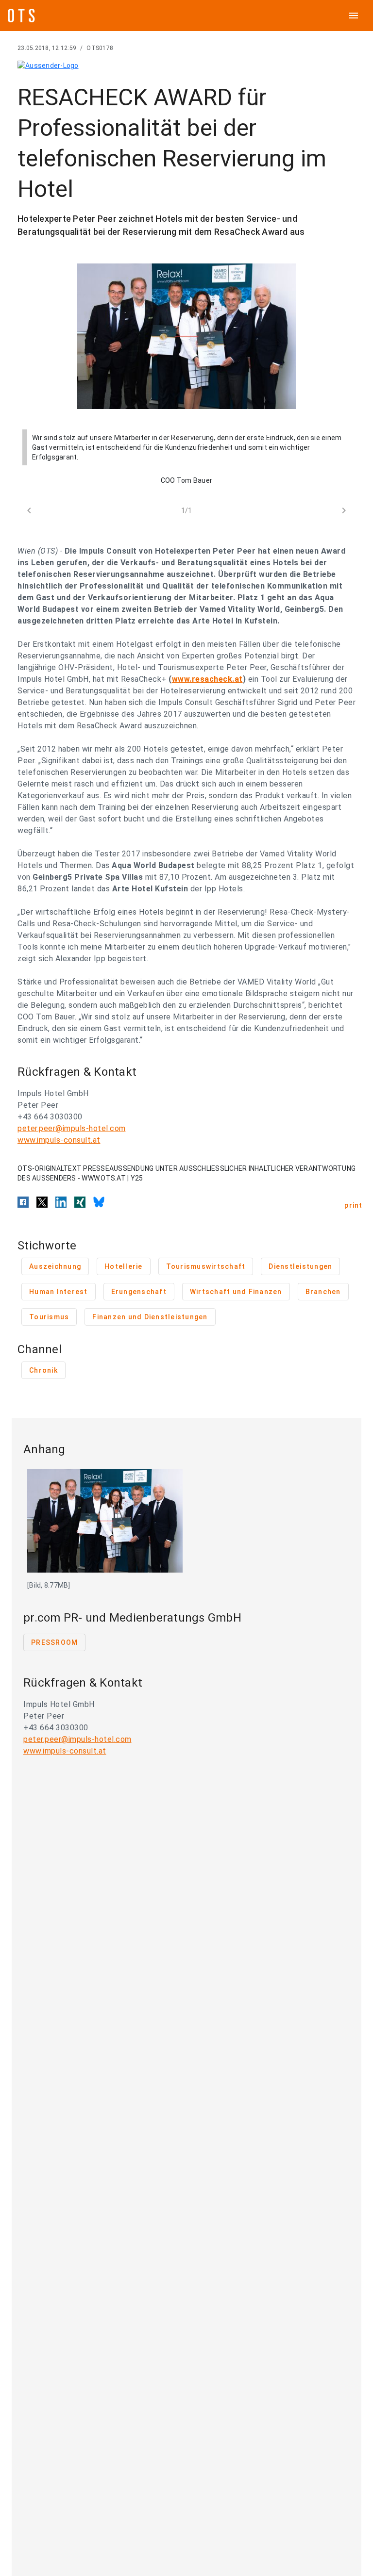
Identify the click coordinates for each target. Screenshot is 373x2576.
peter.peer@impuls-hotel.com (72, 1128)
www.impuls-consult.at (59, 1140)
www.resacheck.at (207, 679)
